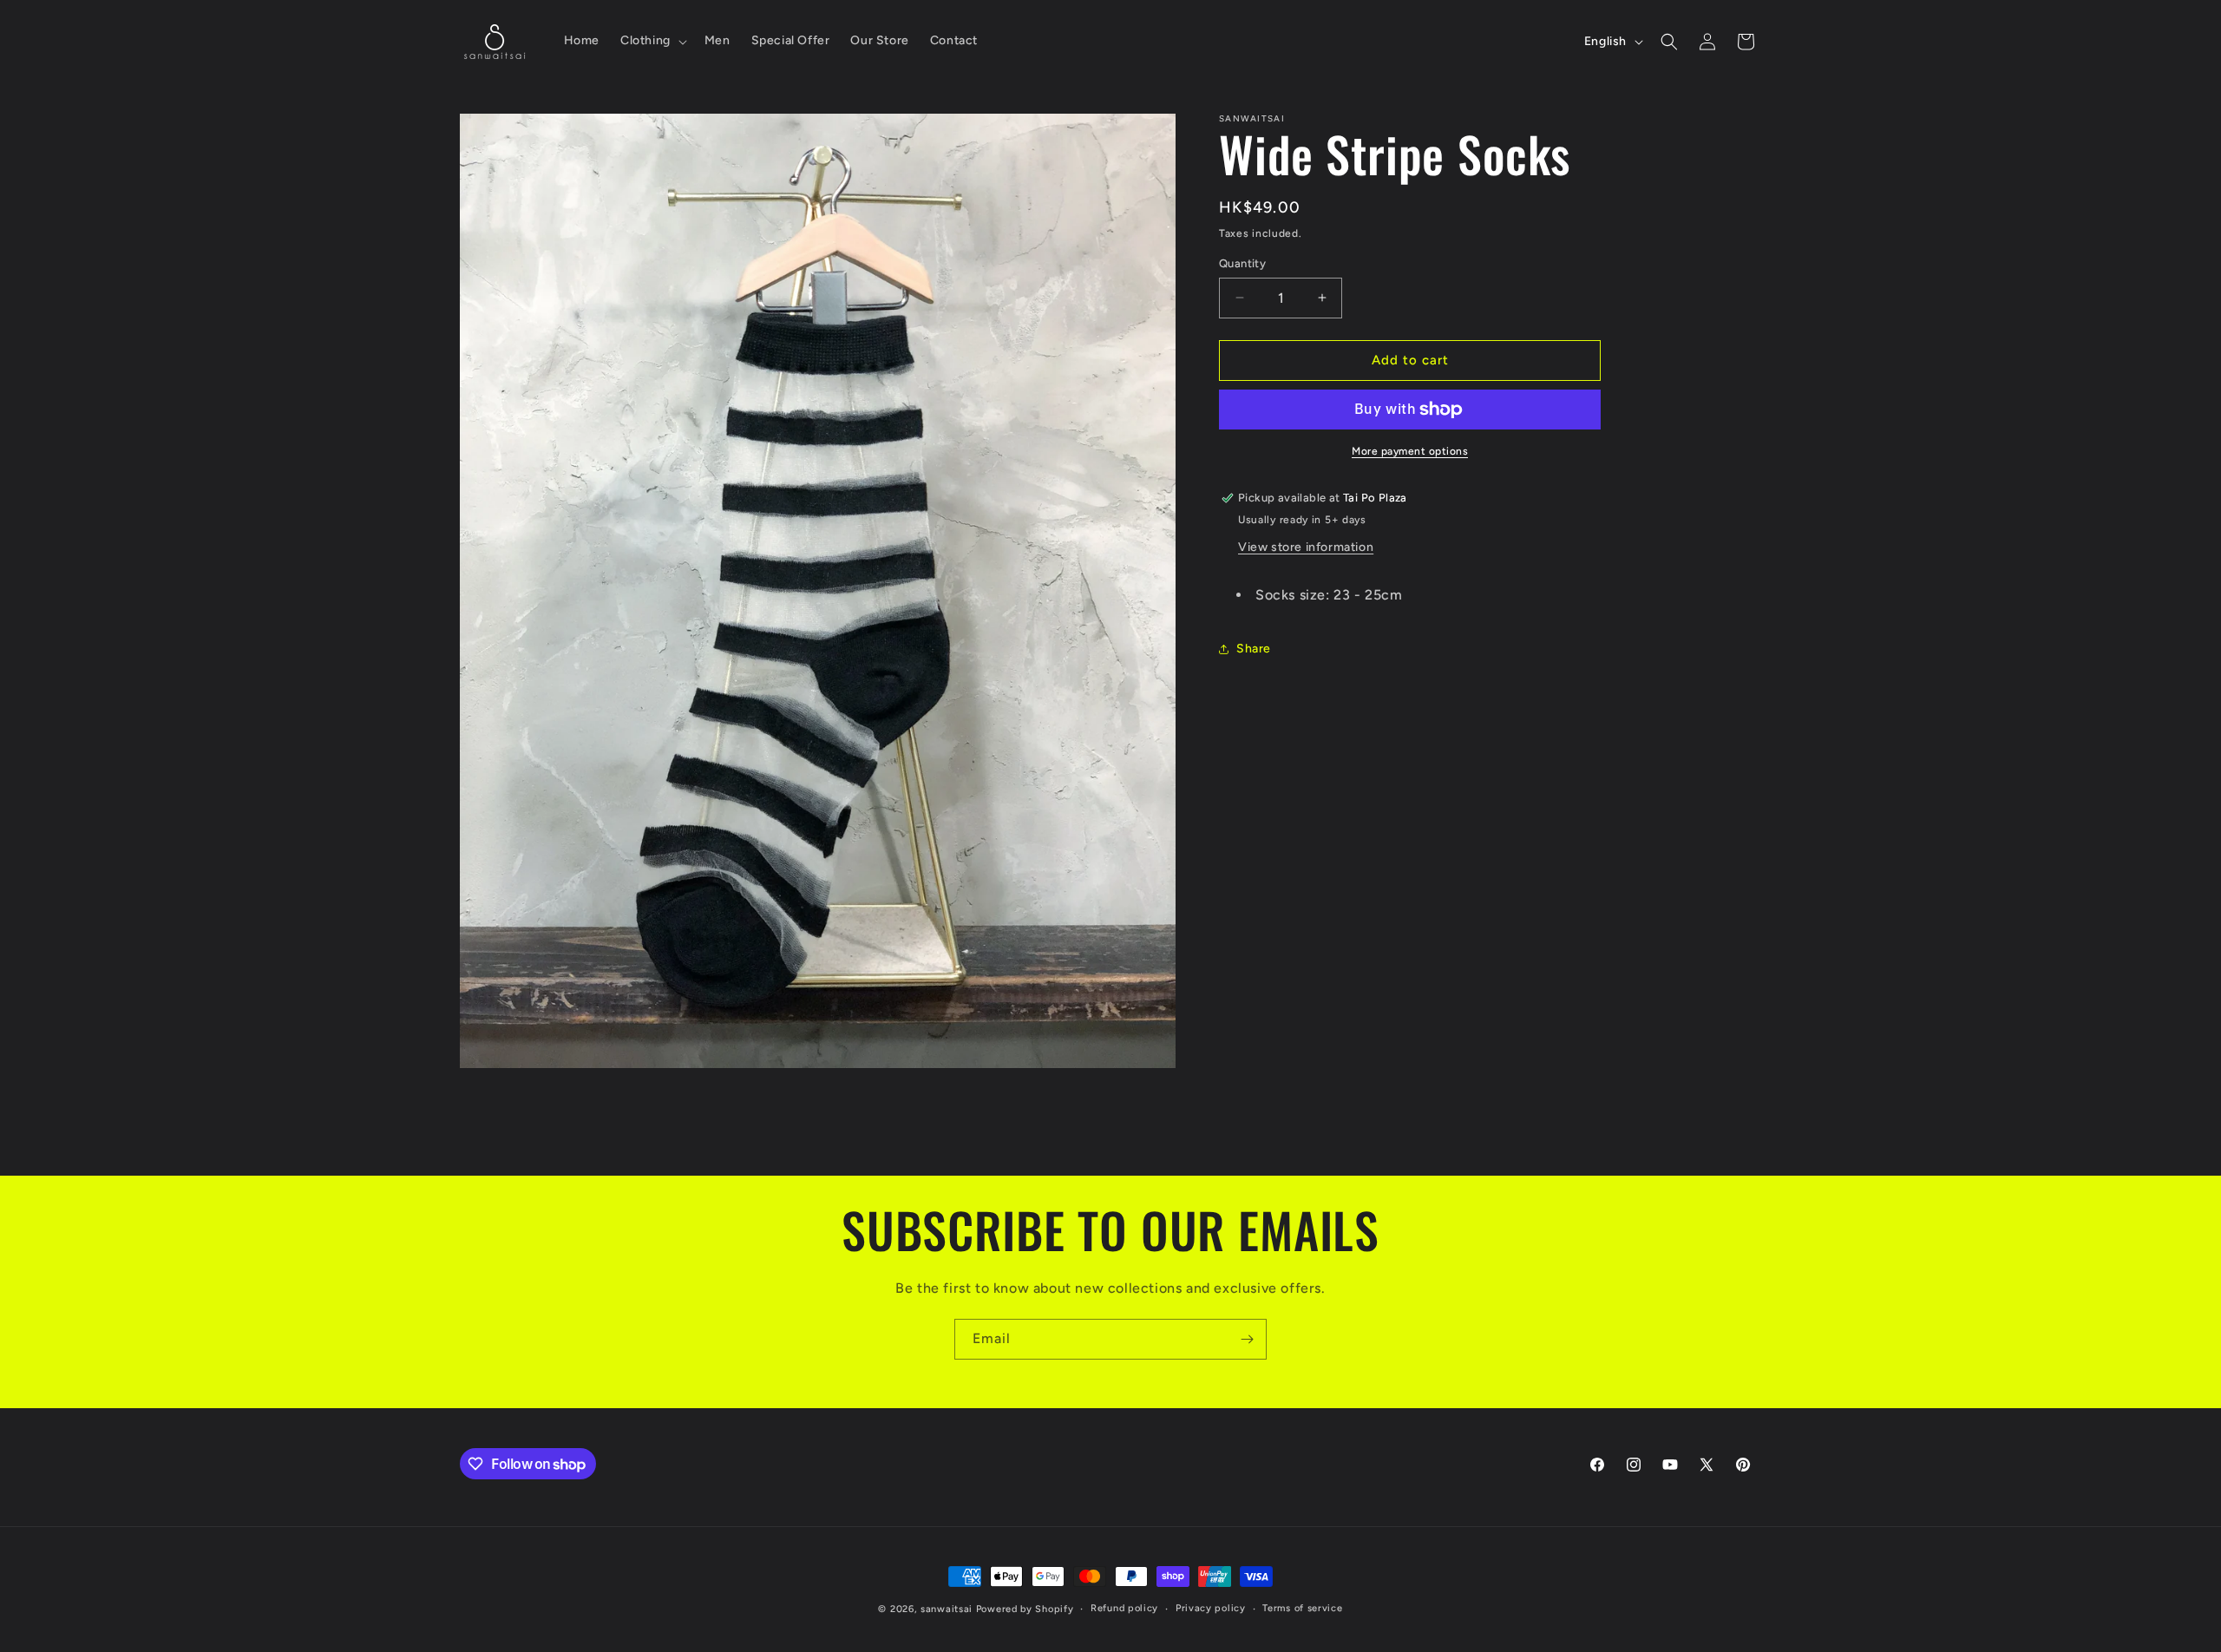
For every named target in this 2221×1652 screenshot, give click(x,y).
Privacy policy (1211, 1608)
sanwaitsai (947, 1609)
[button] (652, 41)
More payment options (1410, 451)
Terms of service (1302, 1608)
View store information (1306, 547)
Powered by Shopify (1025, 1609)
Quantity (1242, 263)
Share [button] (1254, 649)
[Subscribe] (1247, 1339)
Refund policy (1124, 1608)
